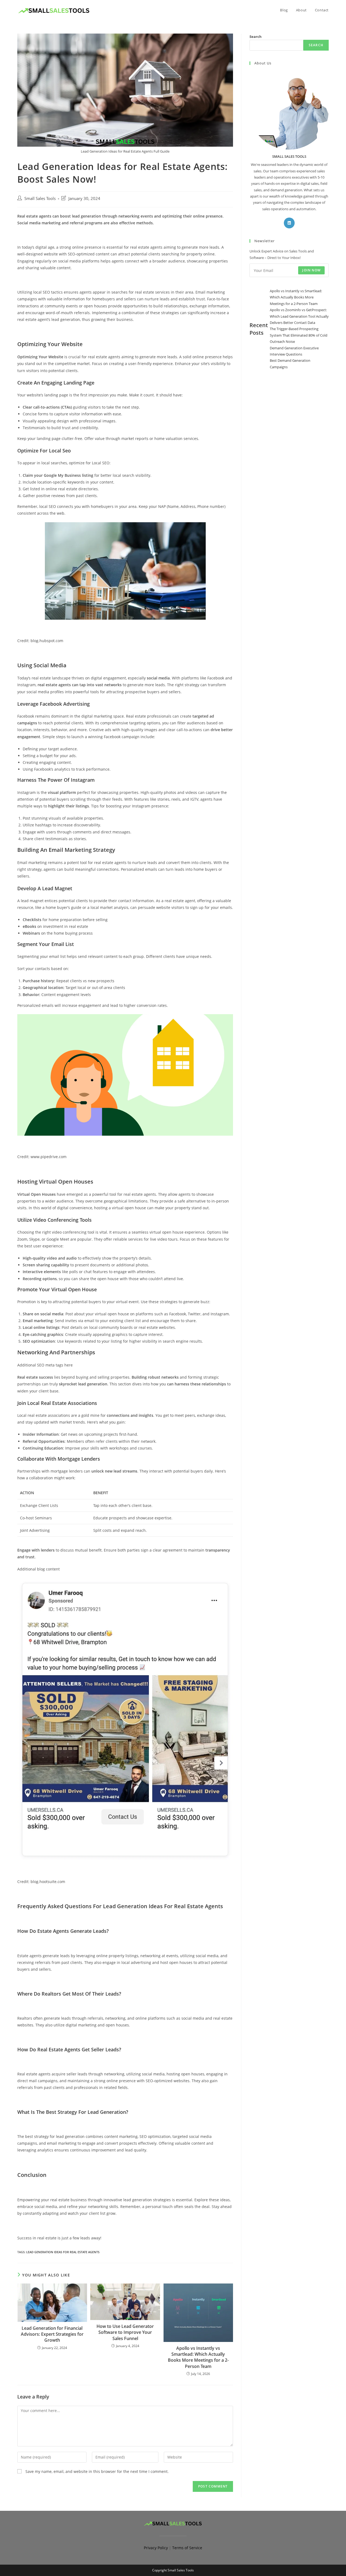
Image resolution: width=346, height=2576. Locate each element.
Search (256, 37)
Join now (311, 270)
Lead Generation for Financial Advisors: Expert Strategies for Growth (52, 2334)
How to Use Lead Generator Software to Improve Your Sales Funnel (125, 2332)
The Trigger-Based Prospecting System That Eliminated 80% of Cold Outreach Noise (299, 335)
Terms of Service (187, 2548)
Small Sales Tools (40, 198)
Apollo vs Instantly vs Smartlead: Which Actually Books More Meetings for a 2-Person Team (198, 2357)
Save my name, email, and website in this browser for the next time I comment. (97, 2471)
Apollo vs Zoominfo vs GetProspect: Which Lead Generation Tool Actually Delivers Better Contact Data (299, 316)
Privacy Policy (156, 2548)
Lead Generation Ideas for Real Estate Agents (63, 2252)
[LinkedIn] (289, 223)
